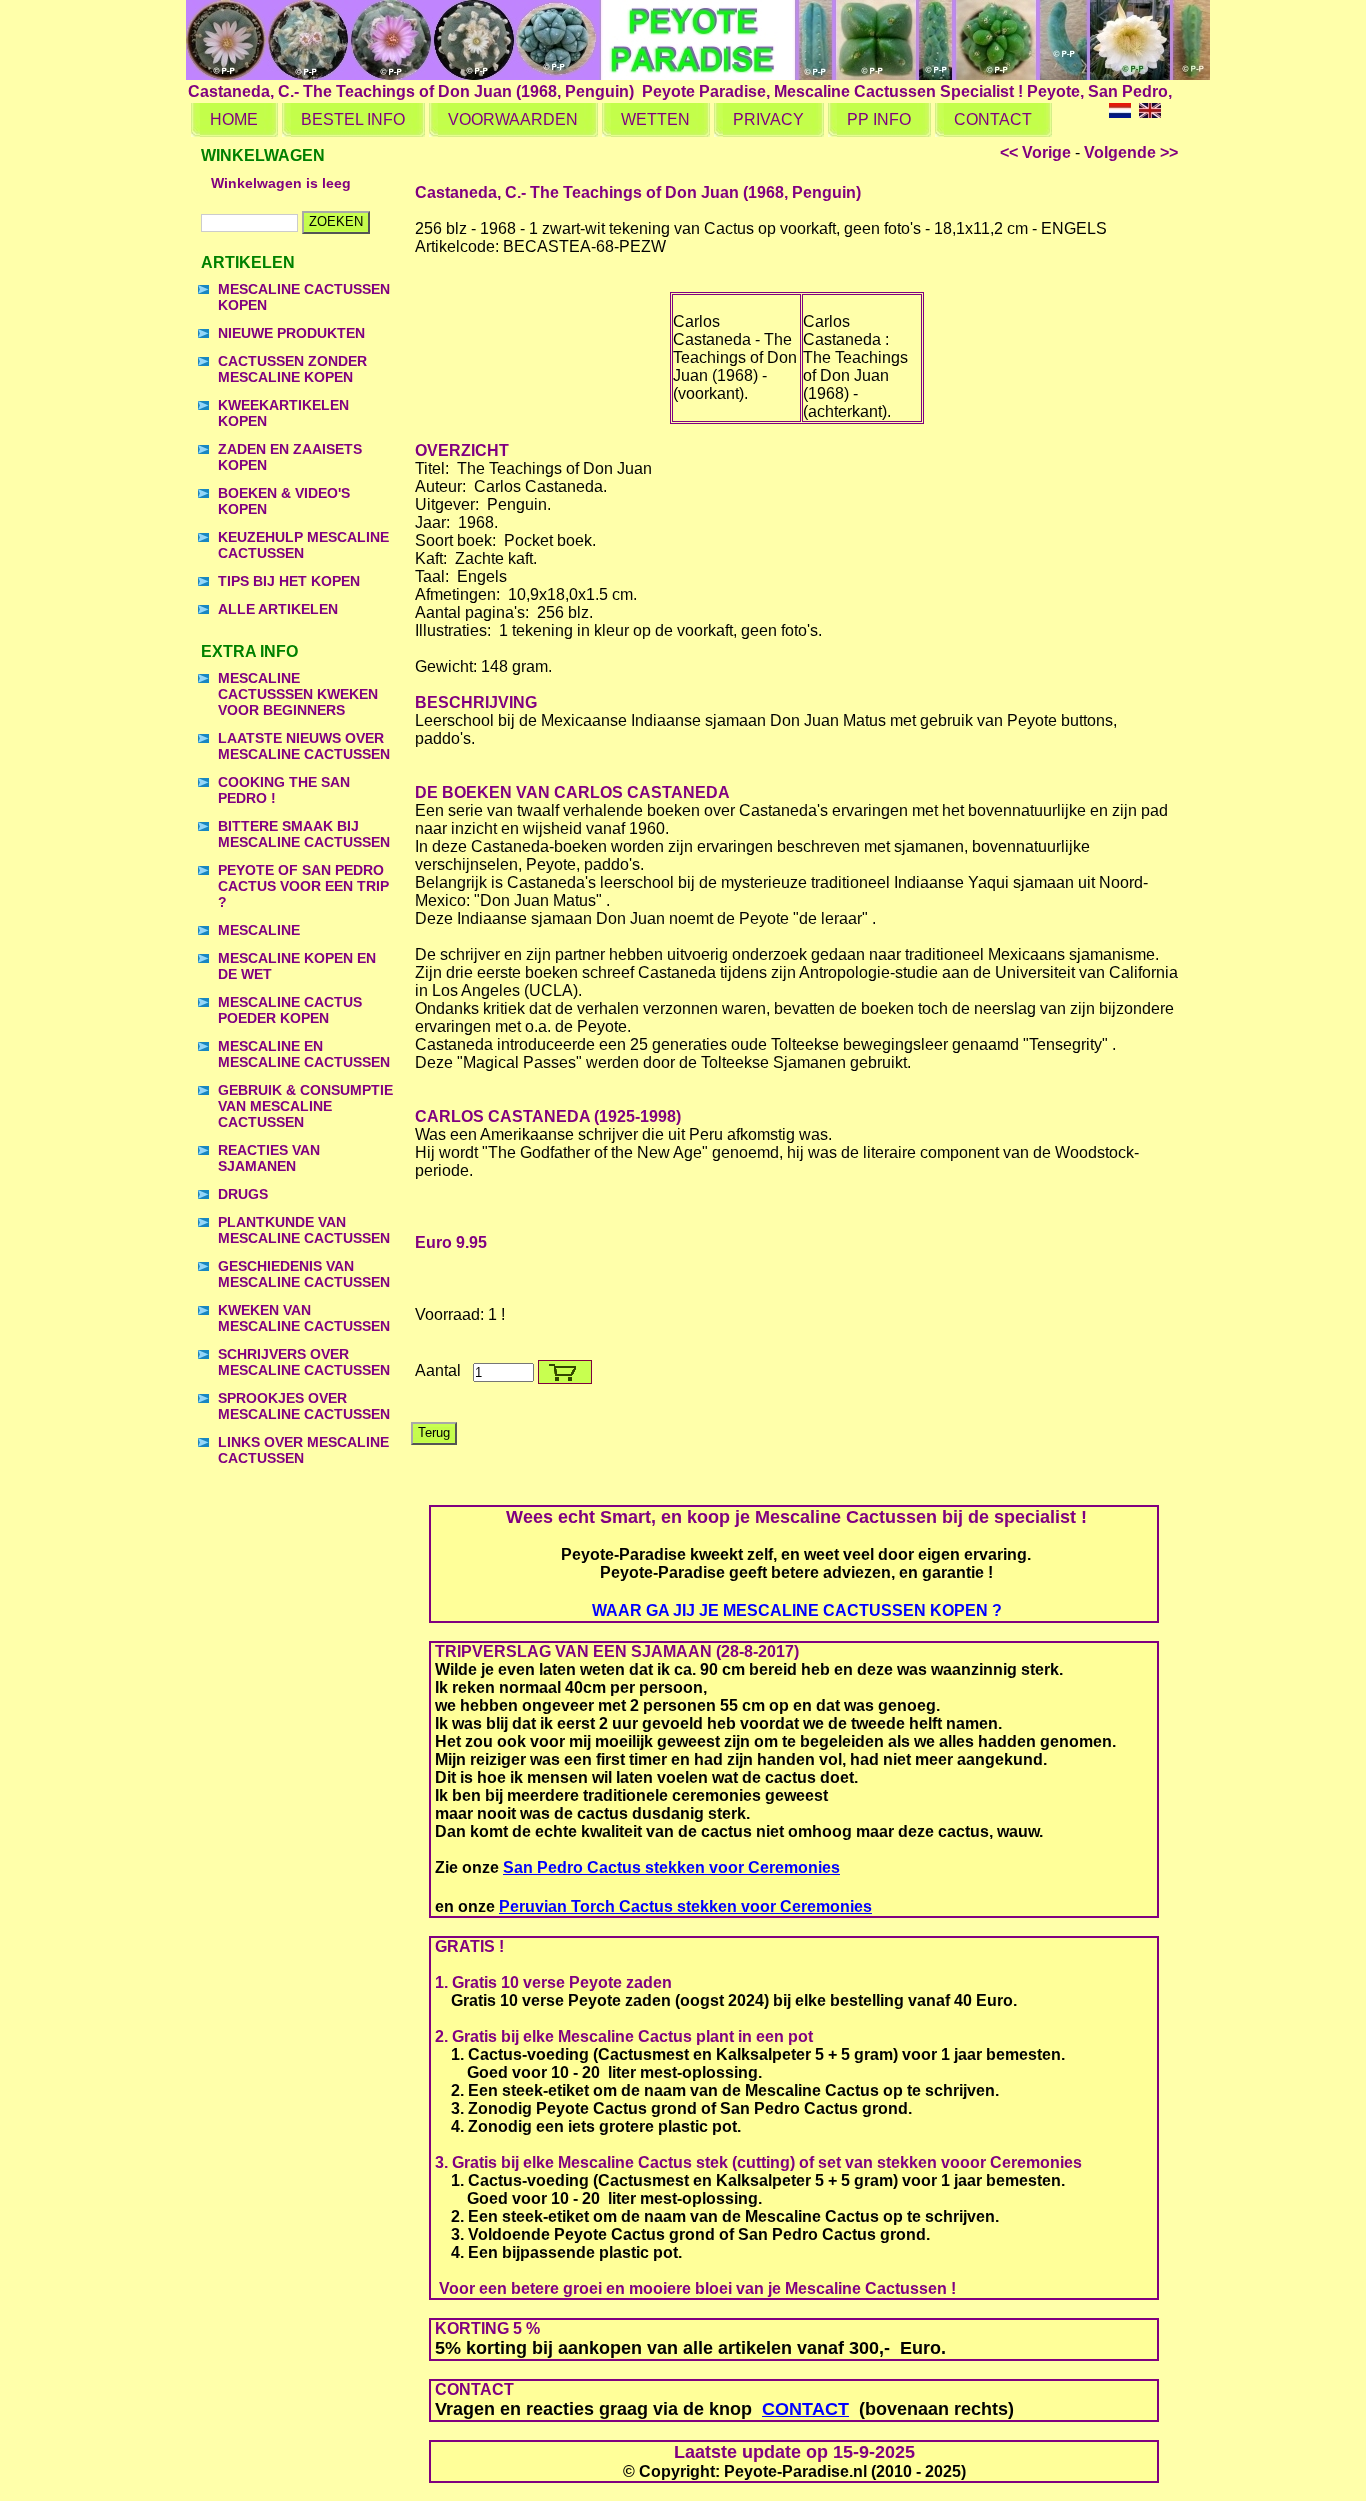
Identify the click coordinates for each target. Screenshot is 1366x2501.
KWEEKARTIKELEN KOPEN (283, 413)
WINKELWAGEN (263, 155)
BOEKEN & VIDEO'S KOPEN (284, 501)
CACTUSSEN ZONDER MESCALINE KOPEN (292, 369)
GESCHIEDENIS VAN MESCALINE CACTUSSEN (304, 1274)
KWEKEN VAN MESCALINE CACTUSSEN (304, 1318)
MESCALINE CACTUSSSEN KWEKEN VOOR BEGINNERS (298, 694)
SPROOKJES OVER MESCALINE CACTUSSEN (304, 1406)
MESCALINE (259, 930)
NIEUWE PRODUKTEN (291, 333)
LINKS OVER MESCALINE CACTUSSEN (303, 1450)
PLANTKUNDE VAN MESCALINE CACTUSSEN (304, 1230)
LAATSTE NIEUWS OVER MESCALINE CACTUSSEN (304, 746)
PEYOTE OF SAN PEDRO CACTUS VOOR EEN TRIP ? (303, 886)
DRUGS (243, 1194)
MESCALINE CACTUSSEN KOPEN (304, 297)
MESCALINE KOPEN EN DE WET (297, 966)
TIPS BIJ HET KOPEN (289, 581)
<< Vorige (1035, 152)
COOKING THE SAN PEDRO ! (284, 790)
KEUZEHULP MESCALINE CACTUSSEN (303, 545)
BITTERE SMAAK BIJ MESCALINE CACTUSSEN (304, 834)
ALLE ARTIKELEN (278, 609)
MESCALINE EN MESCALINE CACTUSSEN (304, 1054)
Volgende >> (1131, 152)
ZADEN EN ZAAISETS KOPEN (290, 457)
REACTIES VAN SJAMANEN (269, 1158)
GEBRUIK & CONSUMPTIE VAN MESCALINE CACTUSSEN (305, 1106)
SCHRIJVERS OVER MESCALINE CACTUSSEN (304, 1362)
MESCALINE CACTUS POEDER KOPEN (290, 1010)
